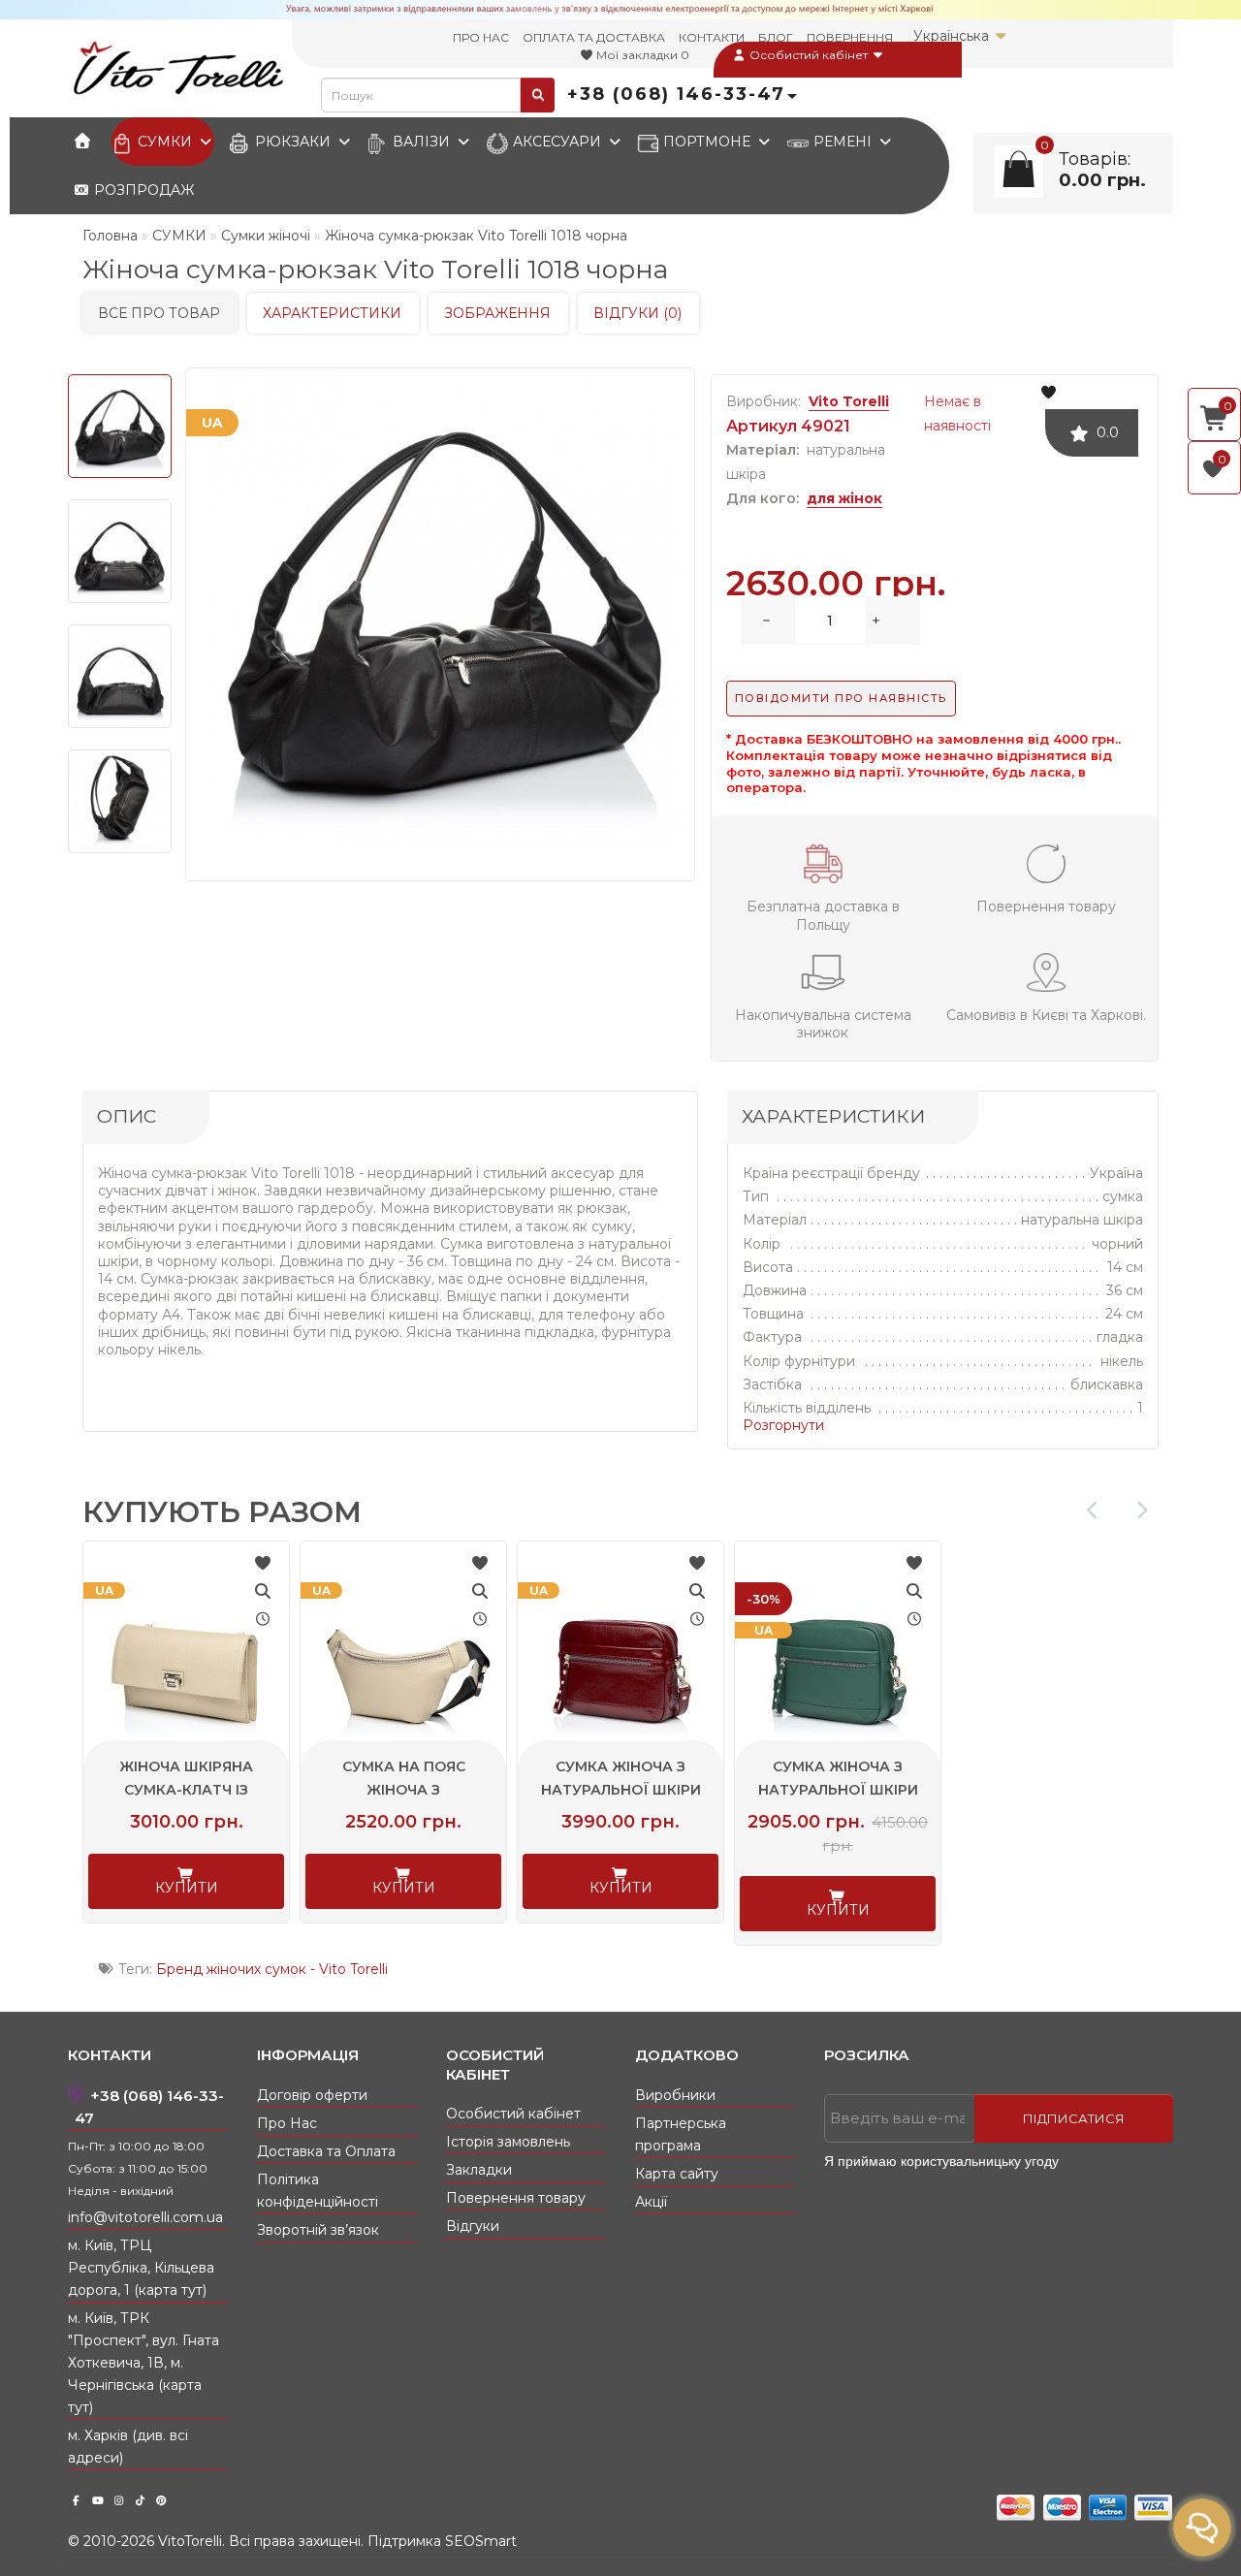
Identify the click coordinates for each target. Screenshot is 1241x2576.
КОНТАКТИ (712, 37)
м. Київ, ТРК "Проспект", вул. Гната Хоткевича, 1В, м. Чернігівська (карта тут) (143, 2363)
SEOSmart (481, 2541)
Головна (110, 236)
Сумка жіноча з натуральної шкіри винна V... (621, 1790)
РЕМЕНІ (843, 142)
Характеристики (332, 313)
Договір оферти (312, 2095)
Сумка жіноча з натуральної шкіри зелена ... (838, 1790)
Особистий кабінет (809, 55)
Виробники (675, 2095)
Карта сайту (677, 2174)
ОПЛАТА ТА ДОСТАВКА (594, 37)
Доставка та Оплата (326, 2151)
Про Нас (287, 2123)
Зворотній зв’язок (318, 2230)
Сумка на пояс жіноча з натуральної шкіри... (403, 1790)
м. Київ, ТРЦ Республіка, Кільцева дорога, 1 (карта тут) (141, 2268)
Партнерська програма (681, 2134)
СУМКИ (165, 142)
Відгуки (473, 2226)
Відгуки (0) (637, 313)
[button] (1142, 1510)
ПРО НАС (481, 37)
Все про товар (159, 313)
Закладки (479, 2170)
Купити (187, 1888)
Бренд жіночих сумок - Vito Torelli (272, 1969)
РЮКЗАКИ (293, 142)
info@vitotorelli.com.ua (145, 2217)
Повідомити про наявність (841, 698)
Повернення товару (516, 2198)
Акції (651, 2202)
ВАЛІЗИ (421, 142)
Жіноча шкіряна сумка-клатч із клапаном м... (186, 1790)
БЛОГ (776, 37)
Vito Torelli (849, 401)
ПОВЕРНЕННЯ (850, 37)
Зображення (497, 313)
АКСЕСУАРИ (557, 142)
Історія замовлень (508, 2142)
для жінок (844, 498)
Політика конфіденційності (318, 2191)
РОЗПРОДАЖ (142, 190)
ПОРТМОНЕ (707, 142)
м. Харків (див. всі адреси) (128, 2447)
